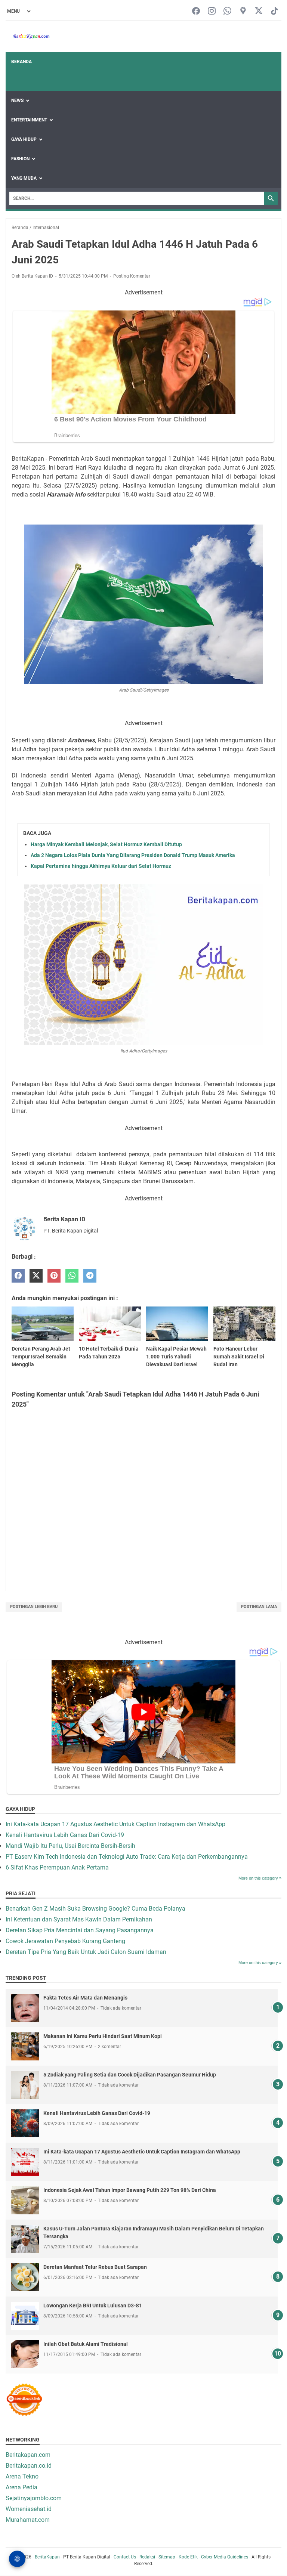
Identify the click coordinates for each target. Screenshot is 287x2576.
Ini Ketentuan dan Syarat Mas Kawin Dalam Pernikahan (79, 1919)
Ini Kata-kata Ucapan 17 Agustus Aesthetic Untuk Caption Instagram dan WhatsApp (115, 1824)
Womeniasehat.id (29, 2509)
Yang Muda (24, 178)
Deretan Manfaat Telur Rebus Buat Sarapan (95, 2267)
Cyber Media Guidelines (225, 2557)
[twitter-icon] (259, 11)
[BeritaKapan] (28, 36)
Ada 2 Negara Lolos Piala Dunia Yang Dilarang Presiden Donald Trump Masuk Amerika (133, 855)
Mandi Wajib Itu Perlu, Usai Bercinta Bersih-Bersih (70, 1846)
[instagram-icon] (212, 11)
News (17, 100)
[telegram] (90, 1276)
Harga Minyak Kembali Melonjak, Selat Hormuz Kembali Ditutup (106, 844)
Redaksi (147, 2557)
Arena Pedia (21, 2487)
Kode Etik (188, 2557)
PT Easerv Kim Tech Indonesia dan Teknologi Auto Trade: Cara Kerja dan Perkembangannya (127, 1857)
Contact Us (125, 2557)
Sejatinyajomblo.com (34, 2498)
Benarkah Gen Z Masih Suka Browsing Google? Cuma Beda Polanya (95, 1909)
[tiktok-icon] (274, 11)
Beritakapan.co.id (29, 2466)
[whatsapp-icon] (227, 11)
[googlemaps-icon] (243, 11)
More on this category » (260, 1878)
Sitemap (167, 2557)
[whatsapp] (72, 1276)
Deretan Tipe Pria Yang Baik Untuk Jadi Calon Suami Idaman (86, 1952)
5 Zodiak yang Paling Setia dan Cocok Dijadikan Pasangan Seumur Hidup (130, 2075)
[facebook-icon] (196, 11)
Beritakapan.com (28, 2455)
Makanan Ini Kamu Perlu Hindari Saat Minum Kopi (103, 2036)
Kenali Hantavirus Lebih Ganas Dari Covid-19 (65, 1835)
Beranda (21, 62)
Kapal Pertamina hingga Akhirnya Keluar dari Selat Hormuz (101, 866)
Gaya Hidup (24, 139)
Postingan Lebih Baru (34, 1607)
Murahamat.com (28, 2520)
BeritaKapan (47, 2557)
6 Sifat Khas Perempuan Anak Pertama (57, 1867)
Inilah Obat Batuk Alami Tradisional (86, 2344)
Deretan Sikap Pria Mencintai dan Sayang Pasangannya (80, 1930)
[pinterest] (54, 1276)
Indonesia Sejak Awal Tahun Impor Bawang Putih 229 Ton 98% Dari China (130, 2190)
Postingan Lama (259, 1607)
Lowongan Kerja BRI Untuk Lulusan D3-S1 (93, 2306)
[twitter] (36, 1276)
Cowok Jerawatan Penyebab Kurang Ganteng (65, 1941)
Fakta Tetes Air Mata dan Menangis (85, 1998)
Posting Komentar (132, 276)
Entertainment (29, 120)
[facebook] (18, 1276)
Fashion (20, 159)
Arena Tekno (22, 2476)
